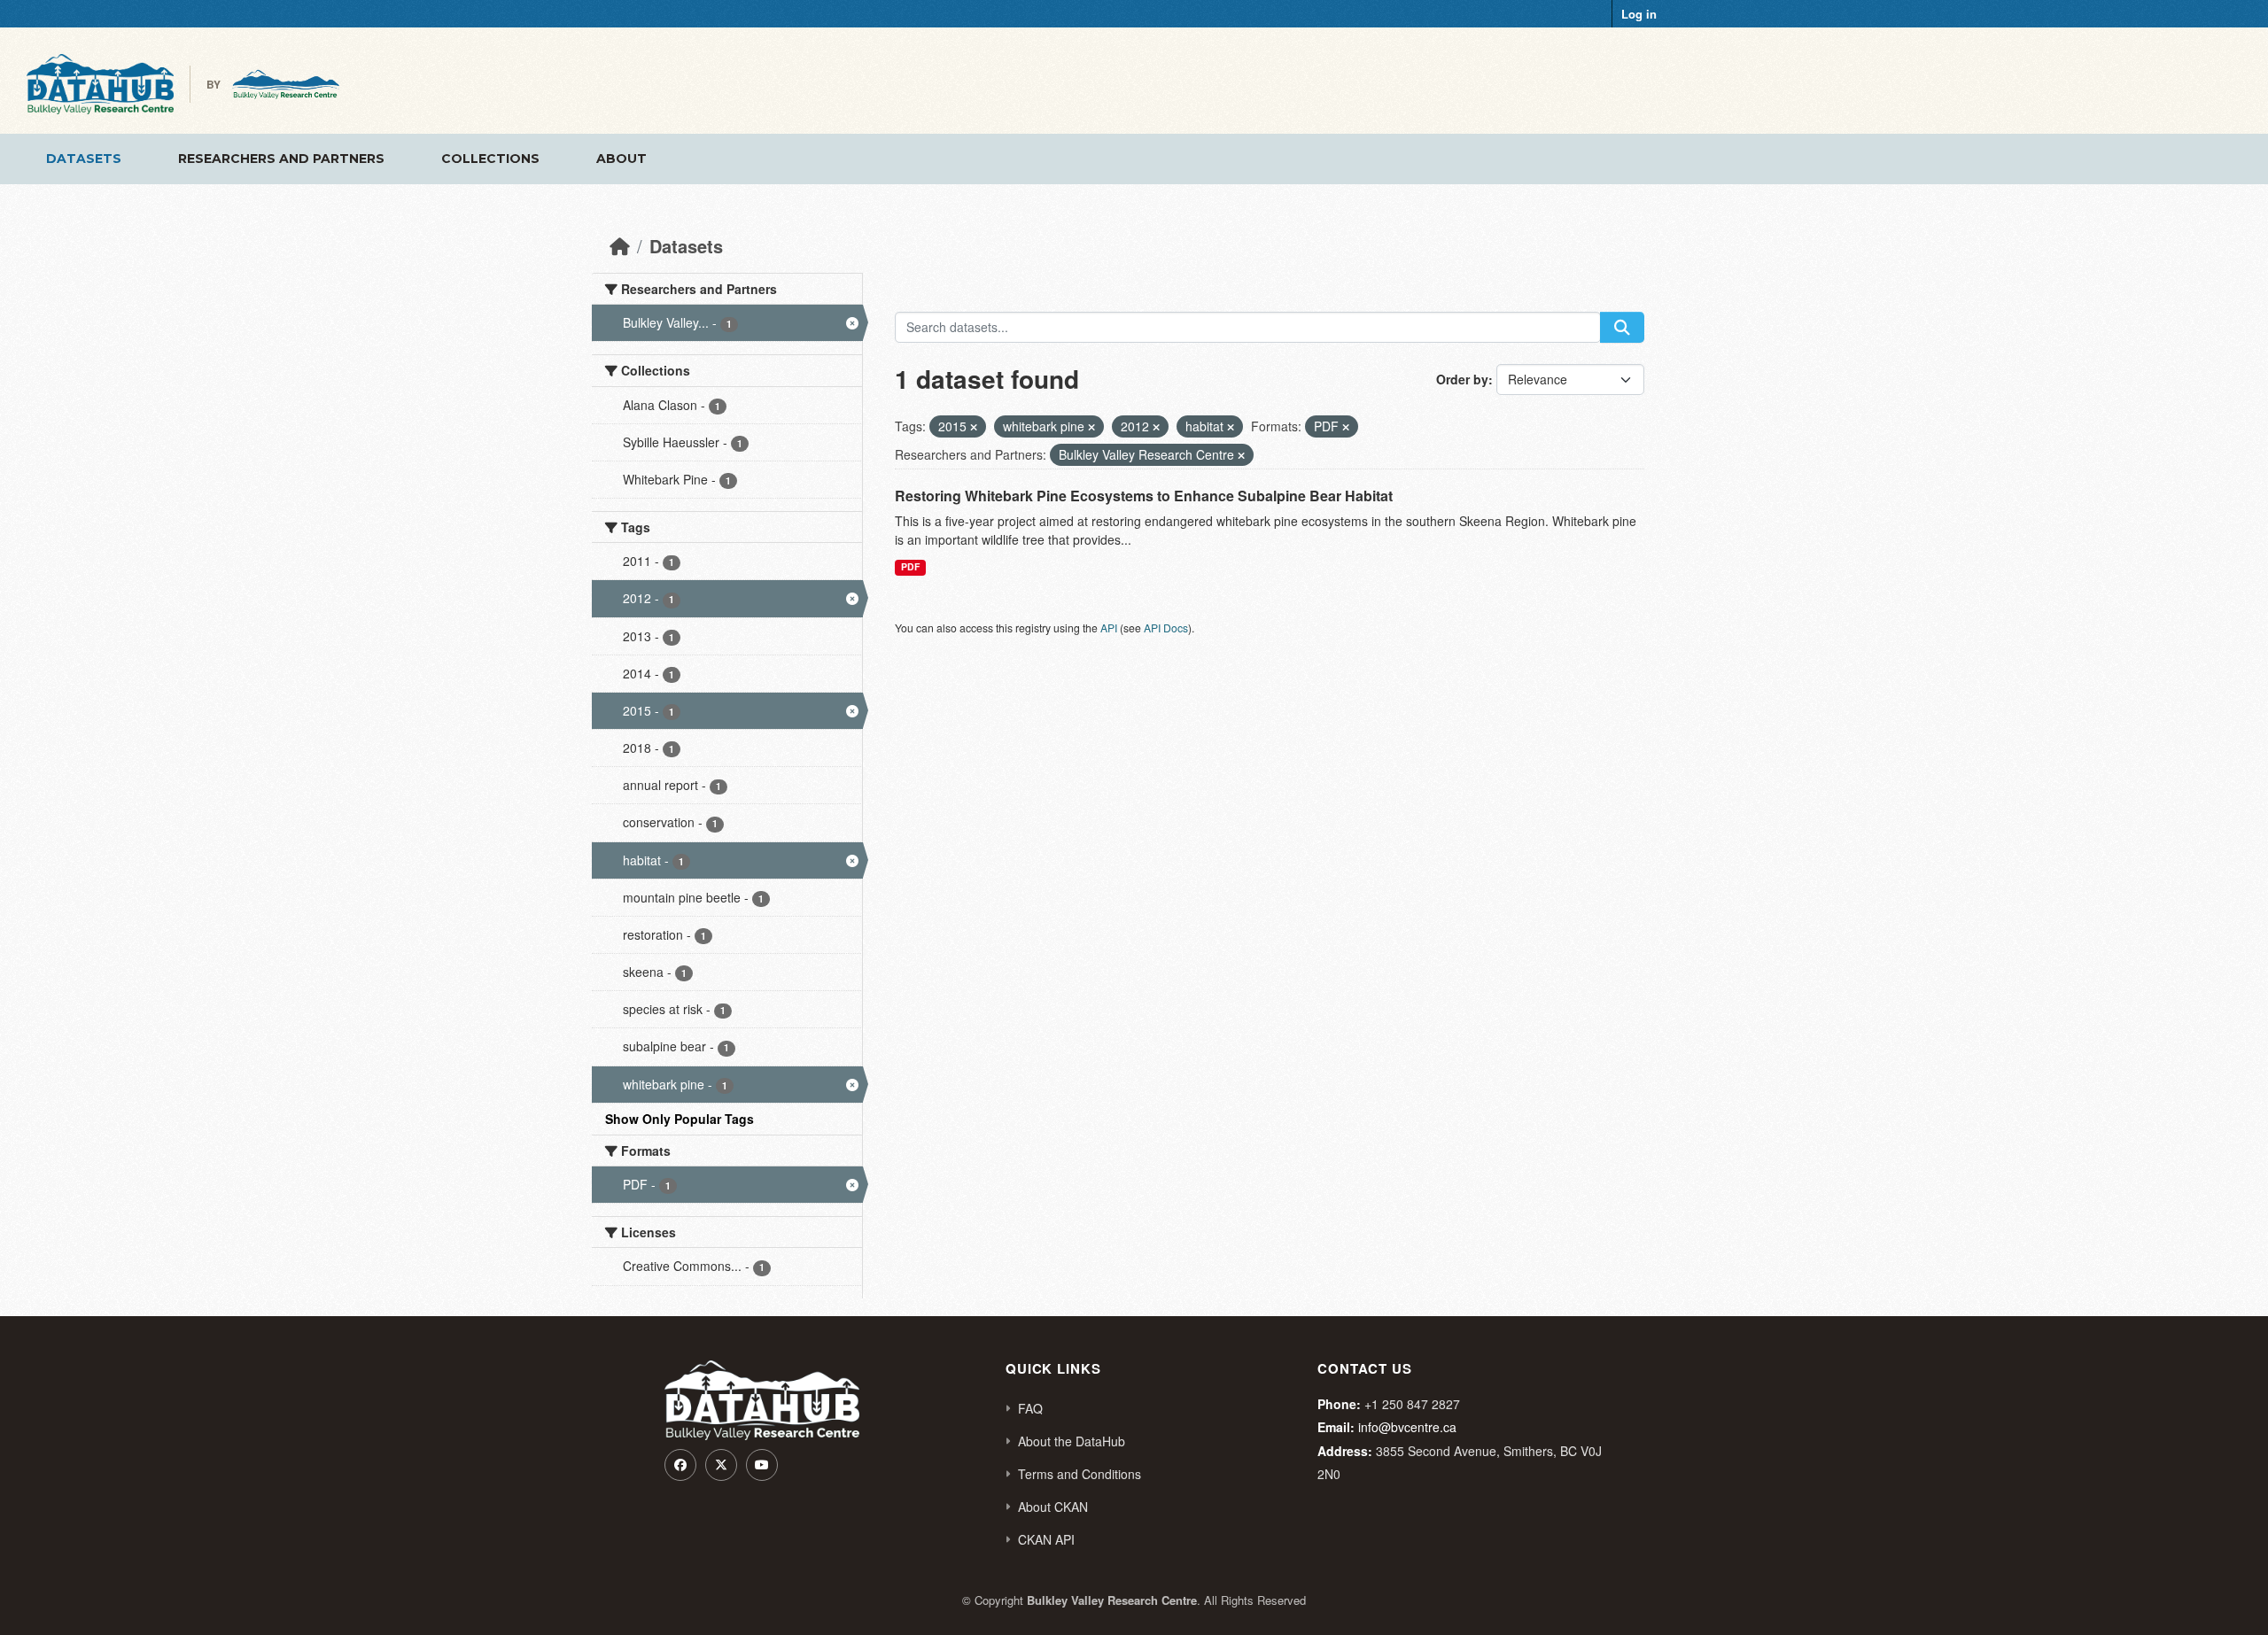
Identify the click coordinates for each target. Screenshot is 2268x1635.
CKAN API (1046, 1539)
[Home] (620, 246)
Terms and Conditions (1080, 1474)
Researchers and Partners (281, 159)
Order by (1462, 379)
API (1109, 628)
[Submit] (1622, 327)
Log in (1639, 14)
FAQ (1030, 1408)
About (621, 159)
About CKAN (1053, 1507)
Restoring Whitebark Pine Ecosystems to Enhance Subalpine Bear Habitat (1144, 496)
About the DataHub (1072, 1441)
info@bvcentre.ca (1407, 1427)
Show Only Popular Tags (680, 1119)
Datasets (84, 159)
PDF (910, 566)
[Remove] (974, 427)
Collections (490, 159)
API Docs (1166, 628)
